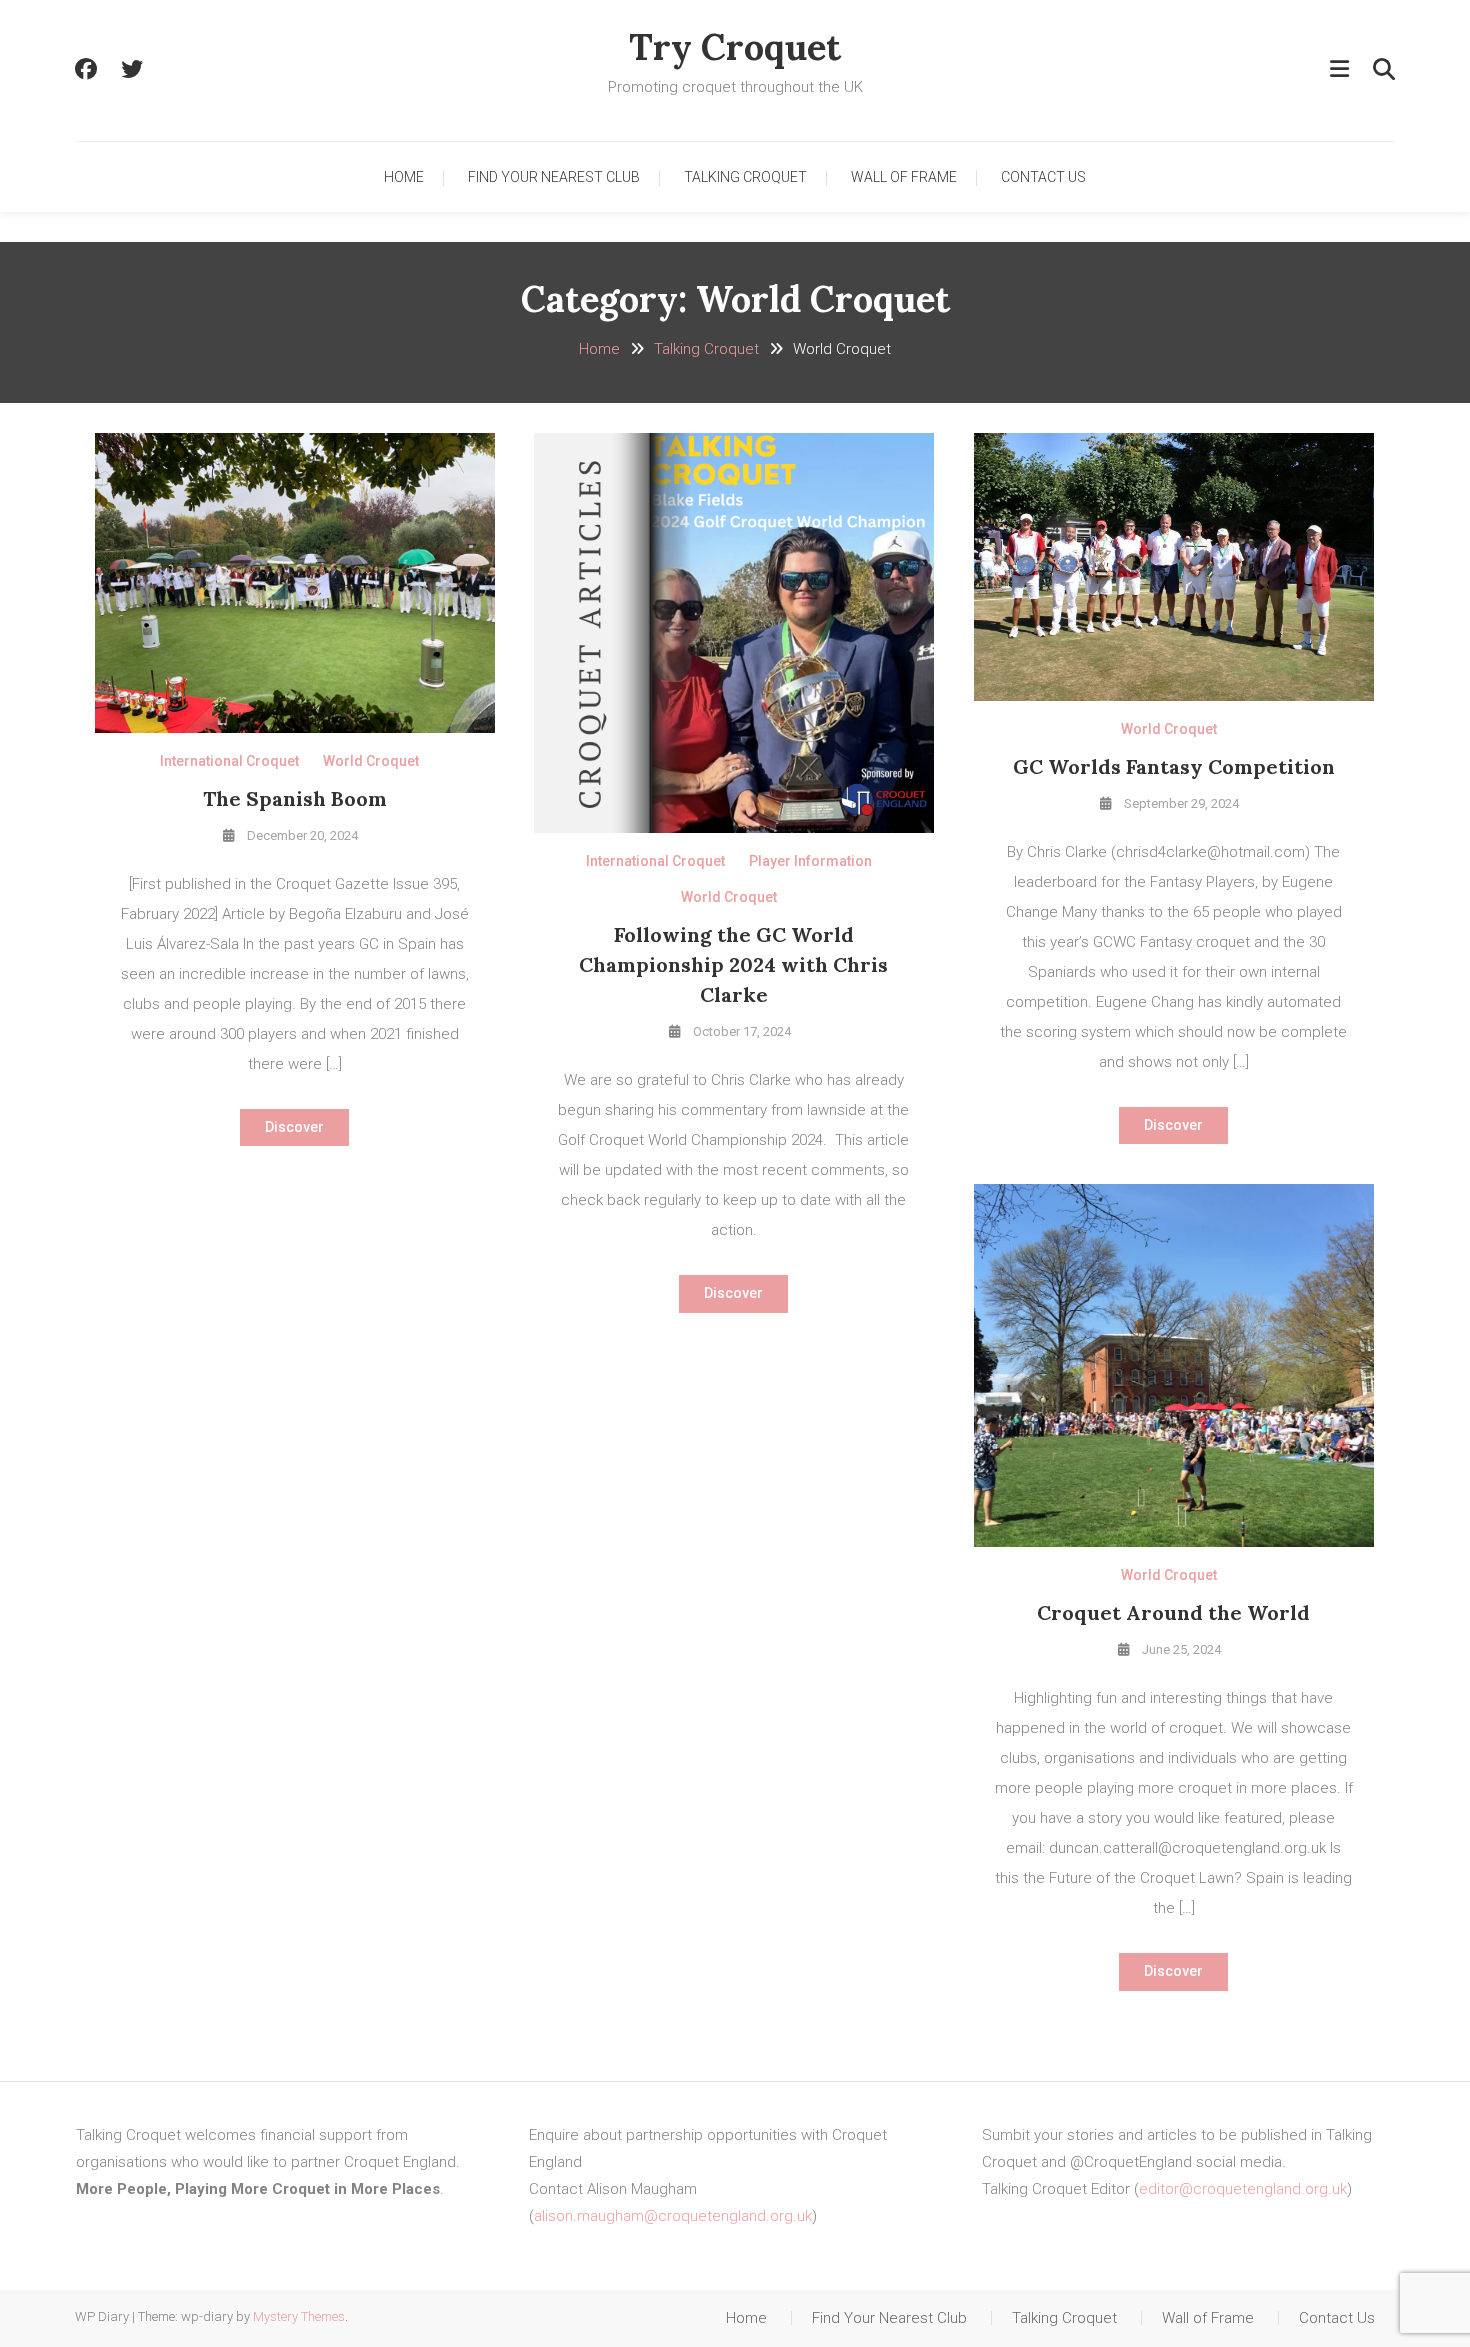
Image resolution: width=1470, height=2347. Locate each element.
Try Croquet (735, 47)
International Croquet (229, 761)
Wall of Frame (904, 177)
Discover (294, 1127)
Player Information (810, 861)
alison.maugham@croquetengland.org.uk (673, 2216)
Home (404, 177)
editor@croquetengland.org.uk (1243, 2189)
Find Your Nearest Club (554, 177)
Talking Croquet (745, 177)
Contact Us (1043, 177)
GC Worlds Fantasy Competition (1174, 766)
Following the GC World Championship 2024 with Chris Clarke (733, 964)
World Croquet (371, 761)
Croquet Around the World (1173, 1612)
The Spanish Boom (295, 798)
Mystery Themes (299, 2316)
